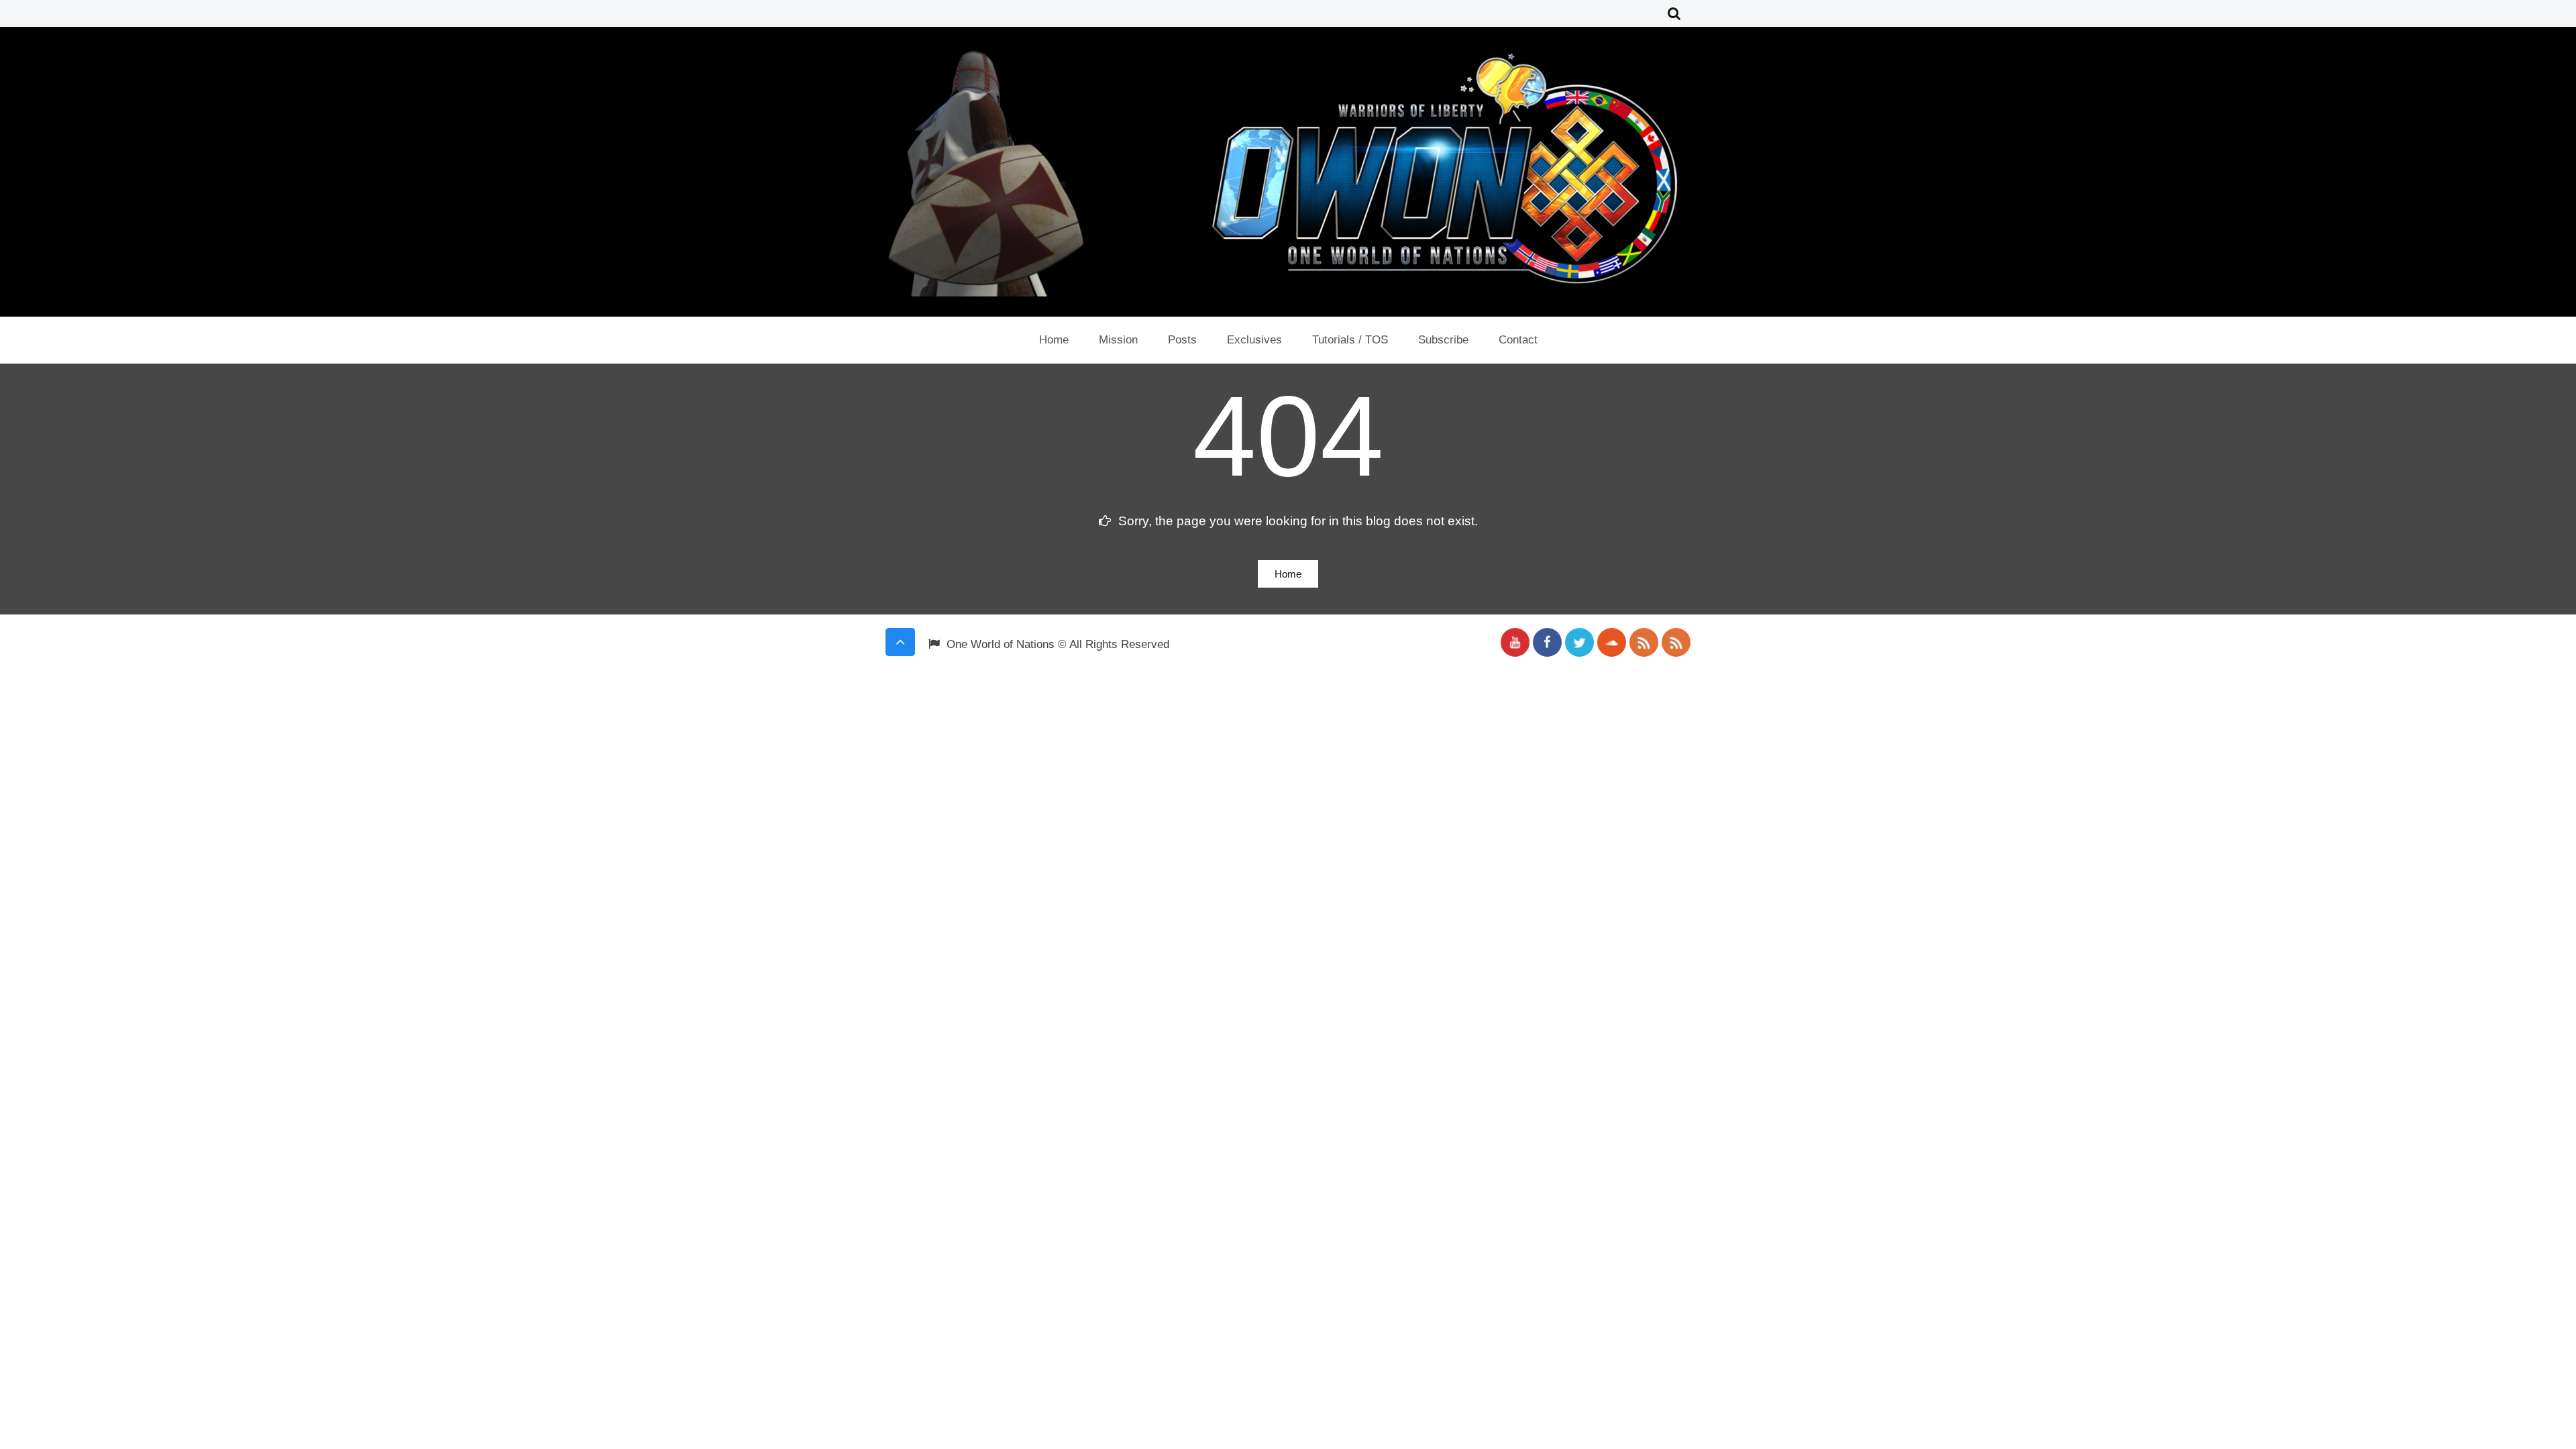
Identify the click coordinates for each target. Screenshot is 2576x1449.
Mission (1118, 340)
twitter (1579, 642)
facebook (1547, 642)
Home (1054, 340)
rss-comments (1676, 642)
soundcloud (1612, 642)
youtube (1515, 642)
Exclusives (1254, 340)
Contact (1518, 340)
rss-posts (1644, 642)
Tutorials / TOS (1350, 340)
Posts (1182, 340)
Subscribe (1443, 340)
